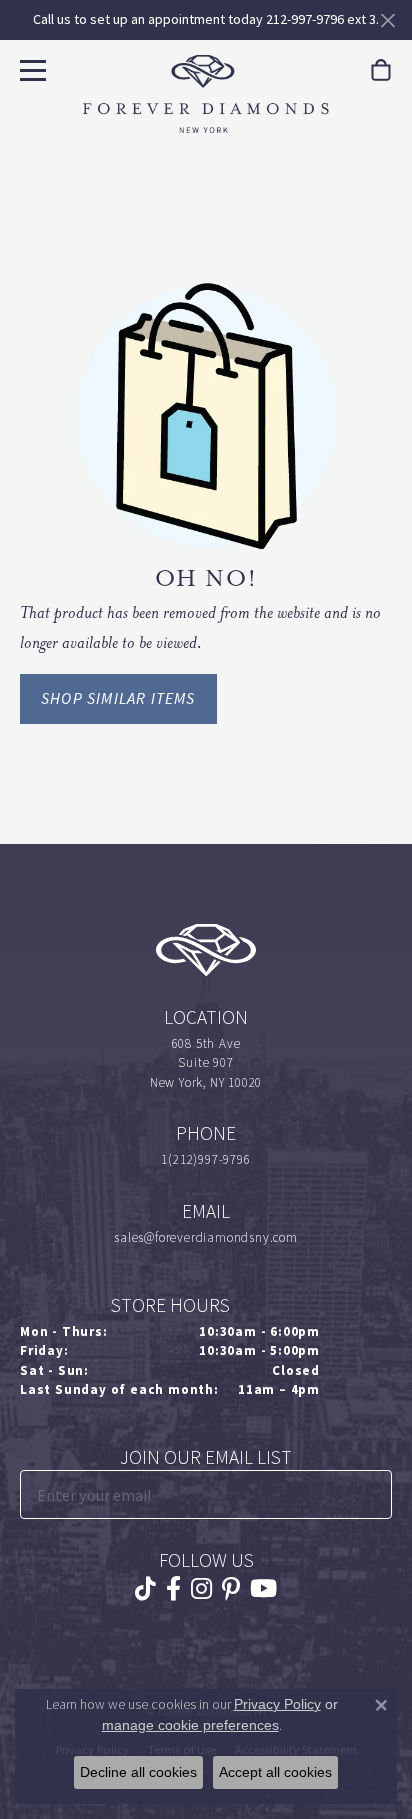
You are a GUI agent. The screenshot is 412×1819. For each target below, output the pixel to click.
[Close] (387, 20)
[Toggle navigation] (30, 67)
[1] (375, 1494)
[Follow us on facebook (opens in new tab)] (173, 1589)
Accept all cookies (275, 1772)
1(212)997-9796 (205, 1159)
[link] (381, 70)
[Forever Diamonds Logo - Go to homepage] (206, 94)
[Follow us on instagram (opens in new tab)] (201, 1589)
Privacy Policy (277, 1704)
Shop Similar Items (118, 698)
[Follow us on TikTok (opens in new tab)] (145, 1589)
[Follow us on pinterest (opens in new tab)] (231, 1589)
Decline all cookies (138, 1772)
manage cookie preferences (190, 1725)
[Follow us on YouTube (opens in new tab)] (263, 1589)
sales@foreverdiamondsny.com (206, 1237)
